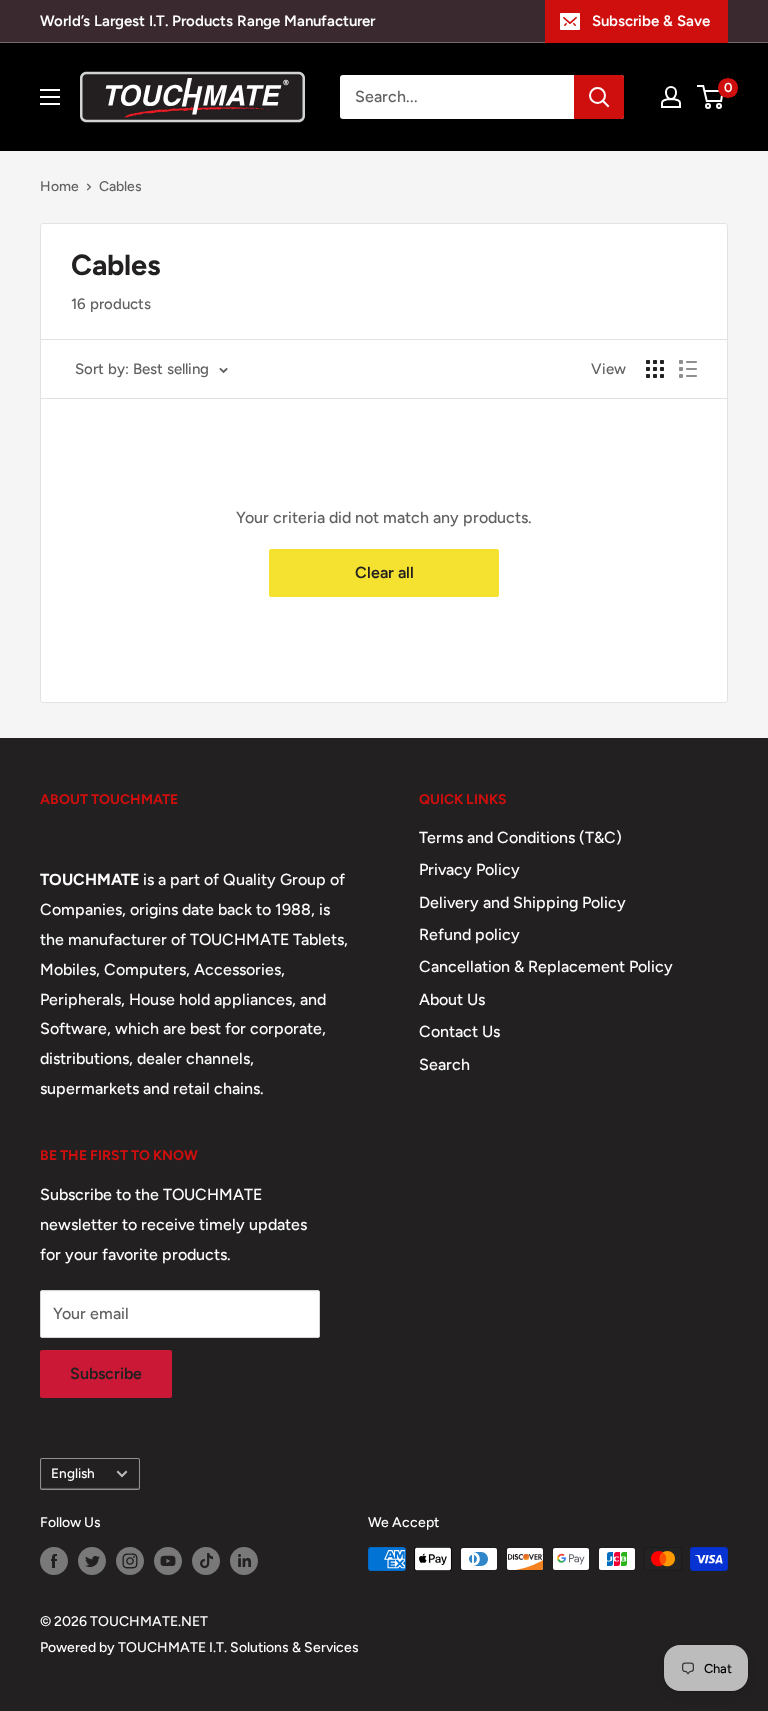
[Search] (599, 97)
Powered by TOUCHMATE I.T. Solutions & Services (199, 1647)
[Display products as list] (688, 369)
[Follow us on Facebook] (54, 1561)
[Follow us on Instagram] (130, 1561)
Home (59, 186)
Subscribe (106, 1373)
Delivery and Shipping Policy (522, 902)
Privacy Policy (469, 869)
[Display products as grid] (655, 369)
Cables (120, 186)
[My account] (671, 97)
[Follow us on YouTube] (168, 1561)
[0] (711, 97)
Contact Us (459, 1031)
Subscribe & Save (651, 21)
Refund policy (469, 934)
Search (444, 1064)
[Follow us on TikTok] (206, 1561)
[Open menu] (50, 97)
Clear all (384, 572)
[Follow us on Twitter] (92, 1561)
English (73, 1473)
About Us (452, 999)
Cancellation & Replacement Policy (546, 966)
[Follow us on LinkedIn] (244, 1561)
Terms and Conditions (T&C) (520, 837)
